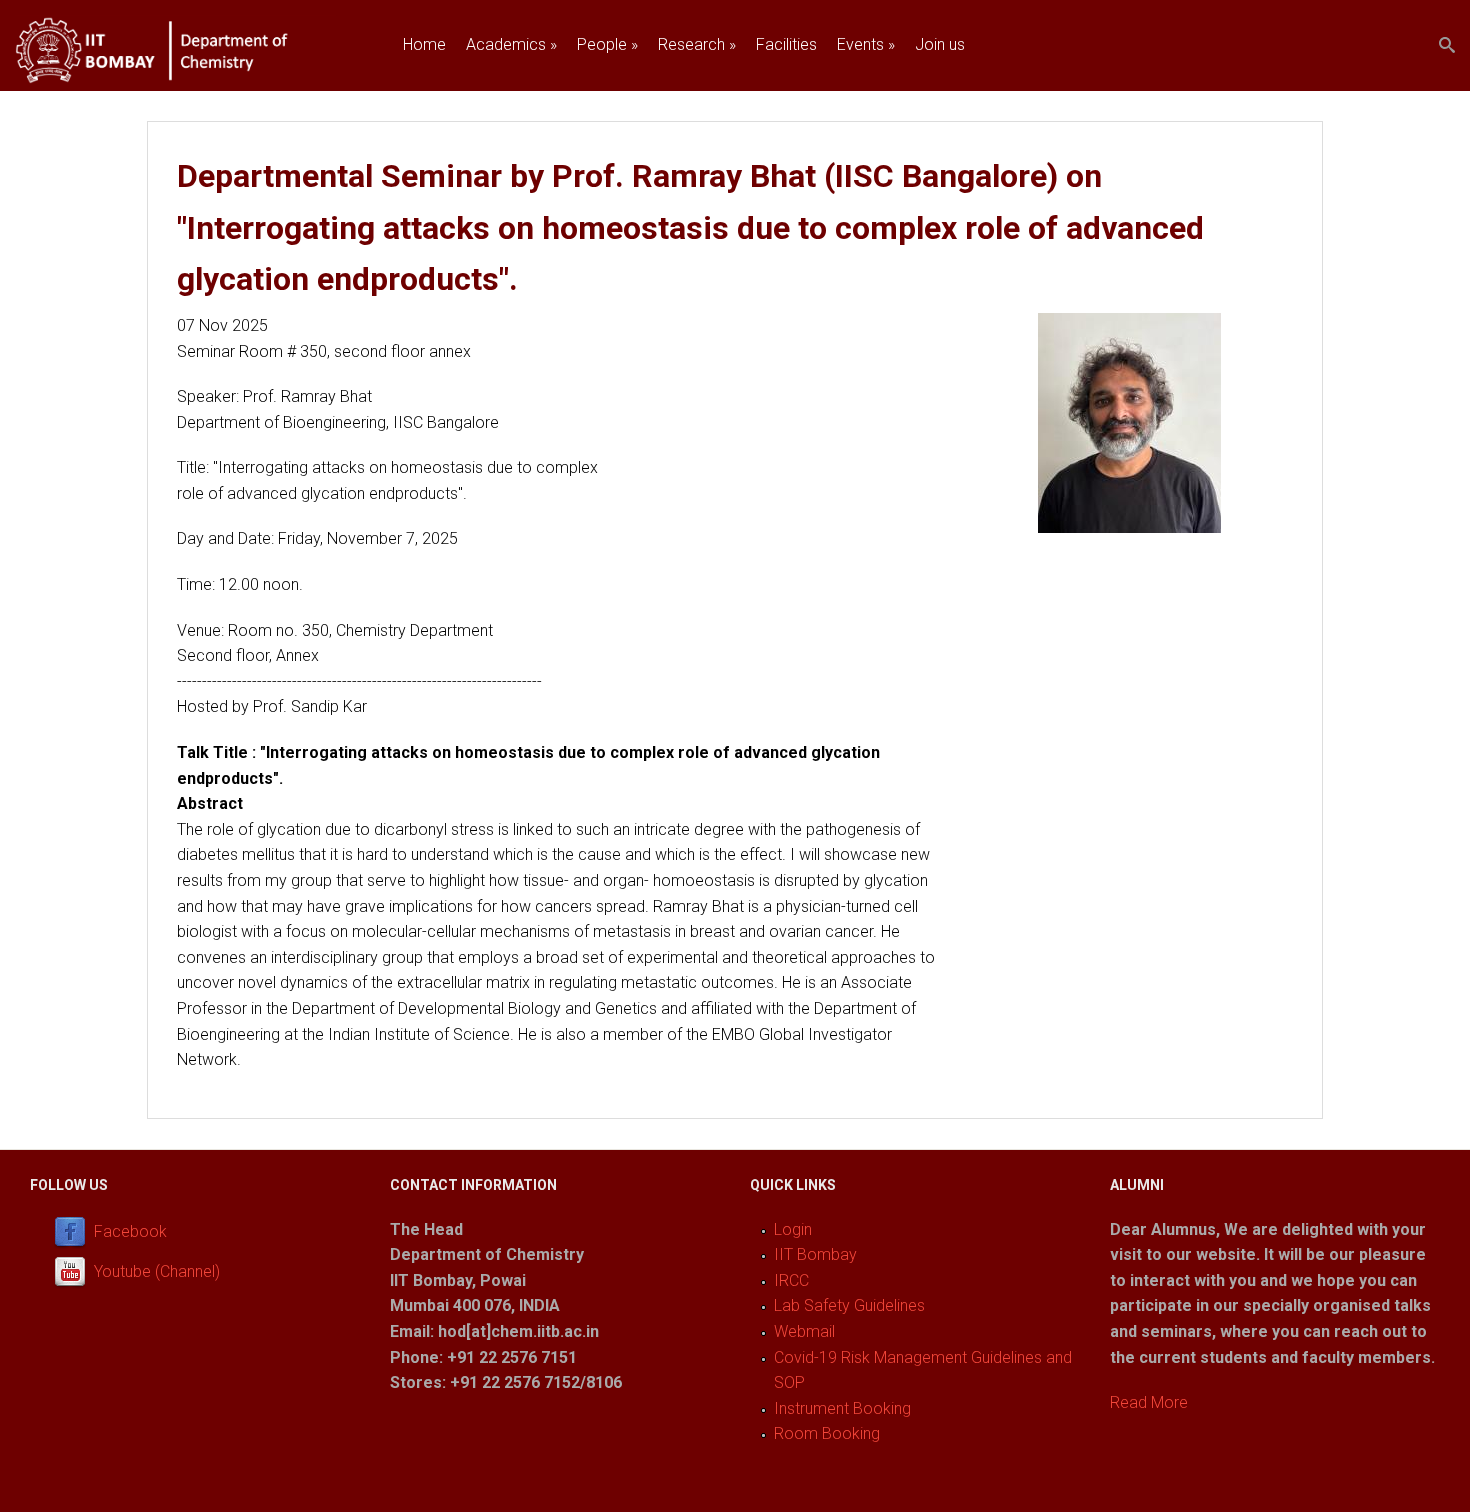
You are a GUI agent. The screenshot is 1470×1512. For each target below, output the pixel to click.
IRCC (791, 1280)
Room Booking (827, 1433)
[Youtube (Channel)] (74, 1271)
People (607, 44)
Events (866, 44)
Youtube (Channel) (157, 1271)
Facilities (786, 44)
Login (793, 1229)
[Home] (176, 78)
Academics (511, 44)
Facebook (130, 1231)
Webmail (804, 1331)
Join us (940, 44)
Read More (1149, 1402)
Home (424, 44)
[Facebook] (74, 1231)
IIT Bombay (815, 1254)
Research (697, 44)
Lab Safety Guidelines (849, 1305)
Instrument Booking (842, 1408)
